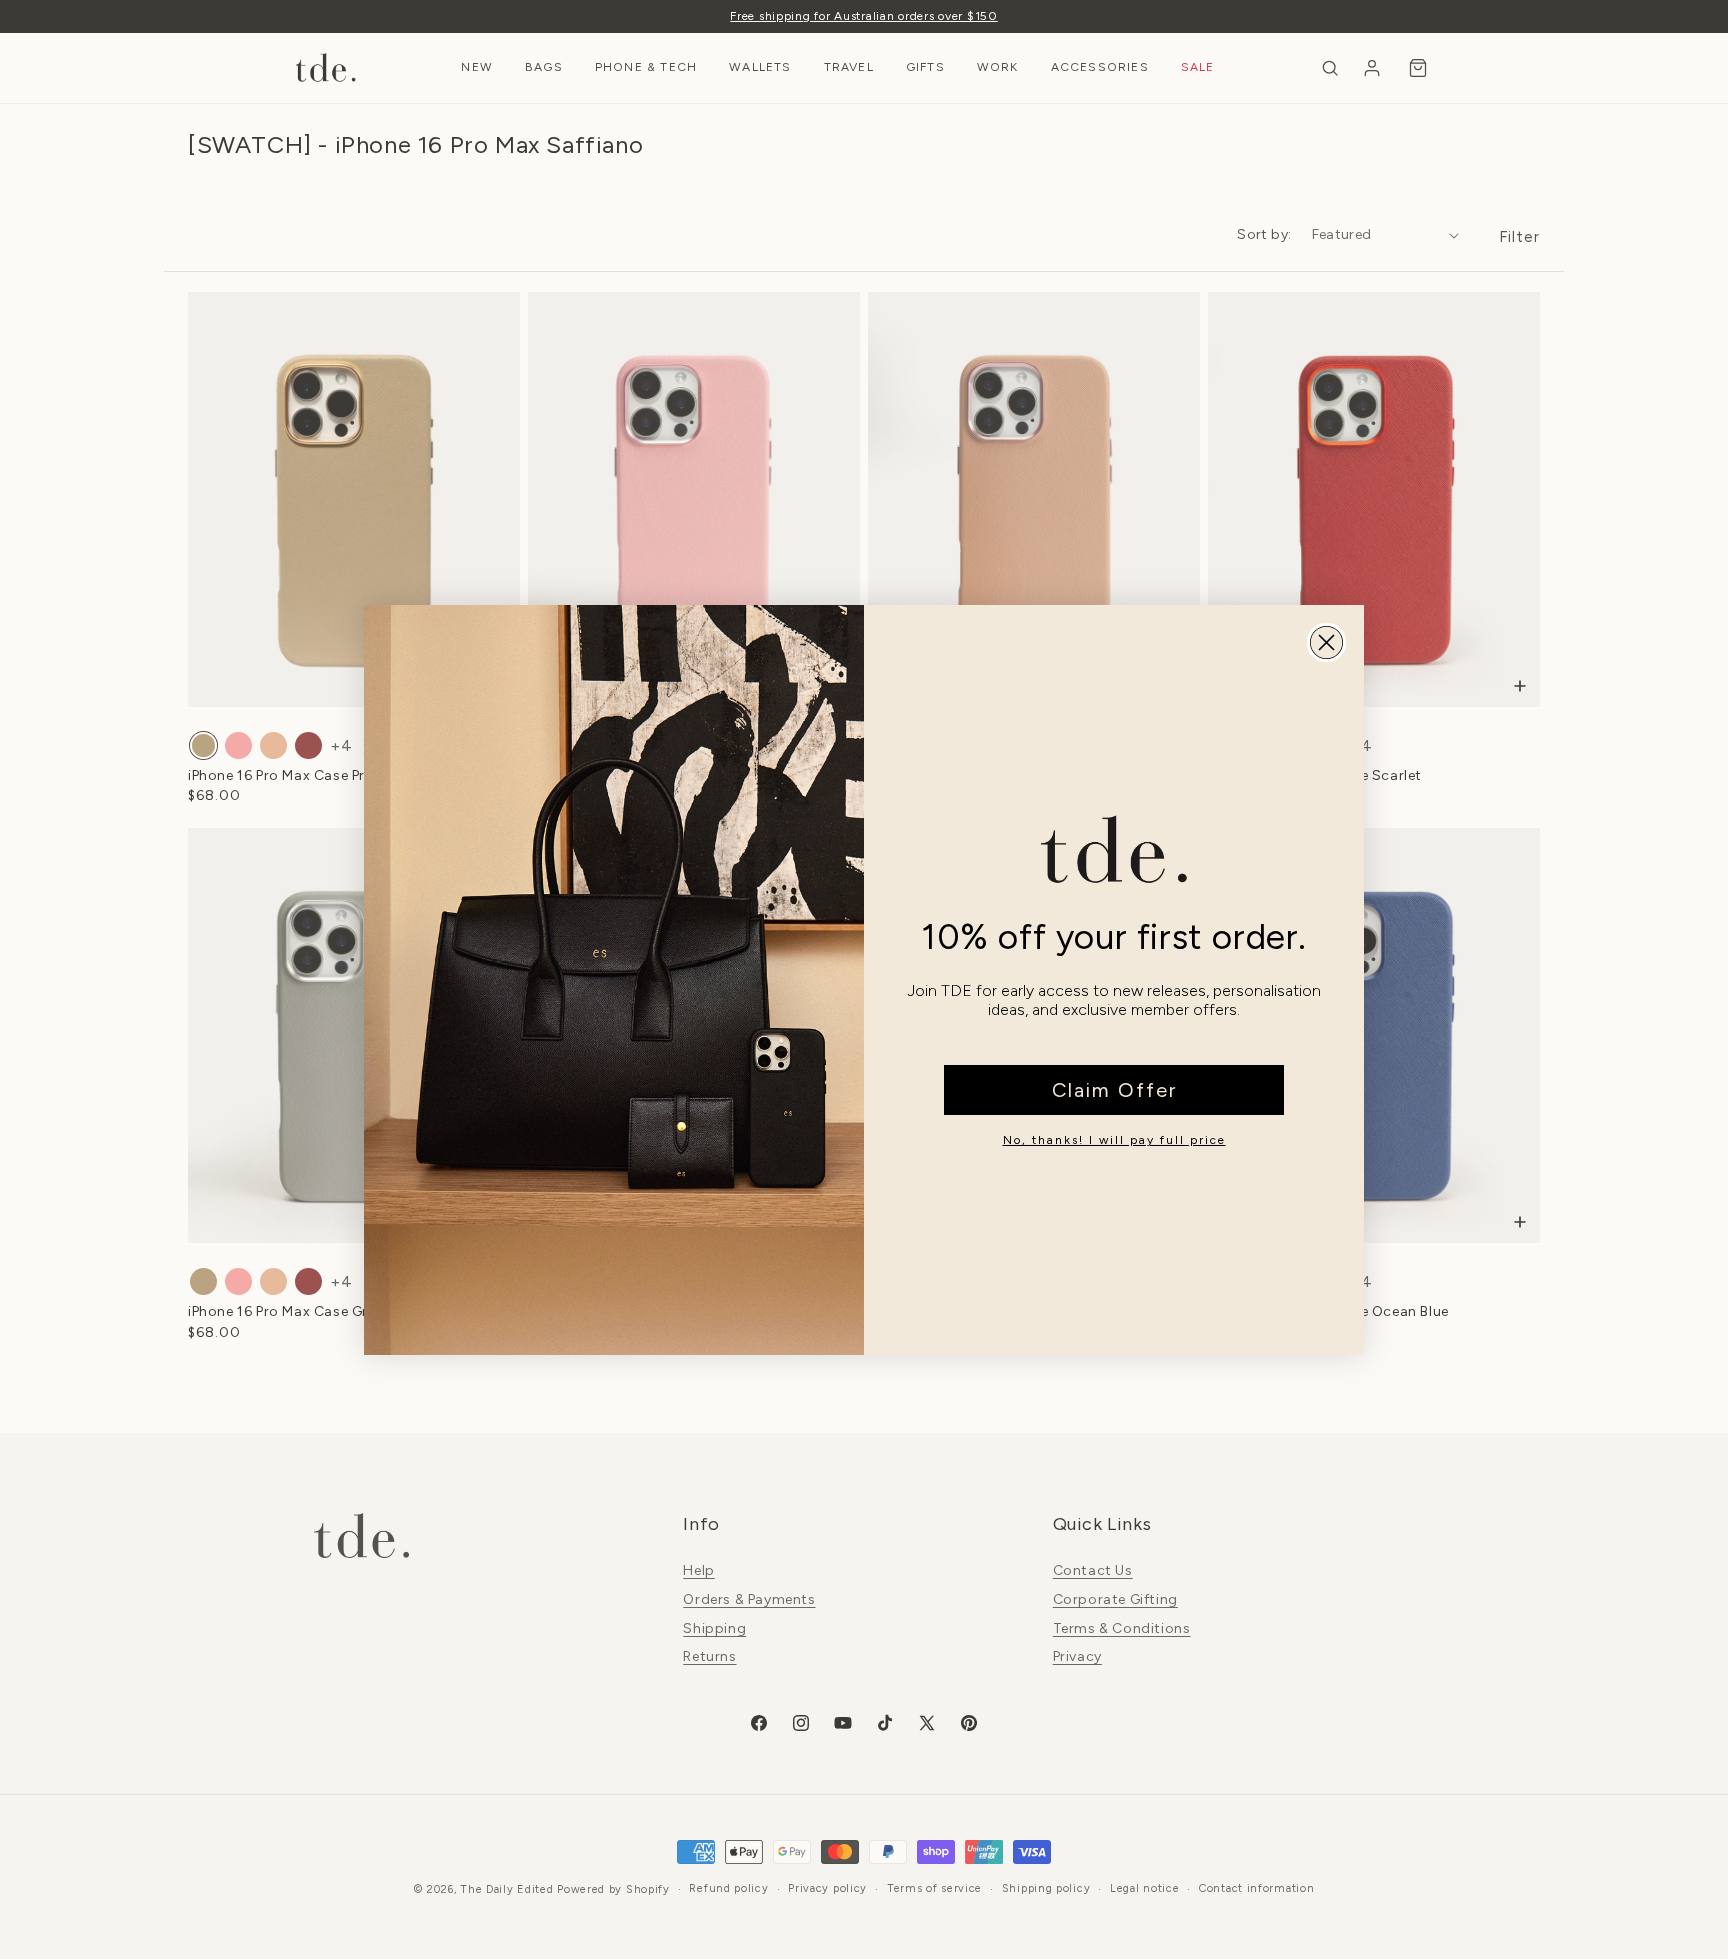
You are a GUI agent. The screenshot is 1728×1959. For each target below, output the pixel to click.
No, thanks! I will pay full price (1114, 1140)
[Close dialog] (1326, 642)
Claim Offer (1114, 1090)
